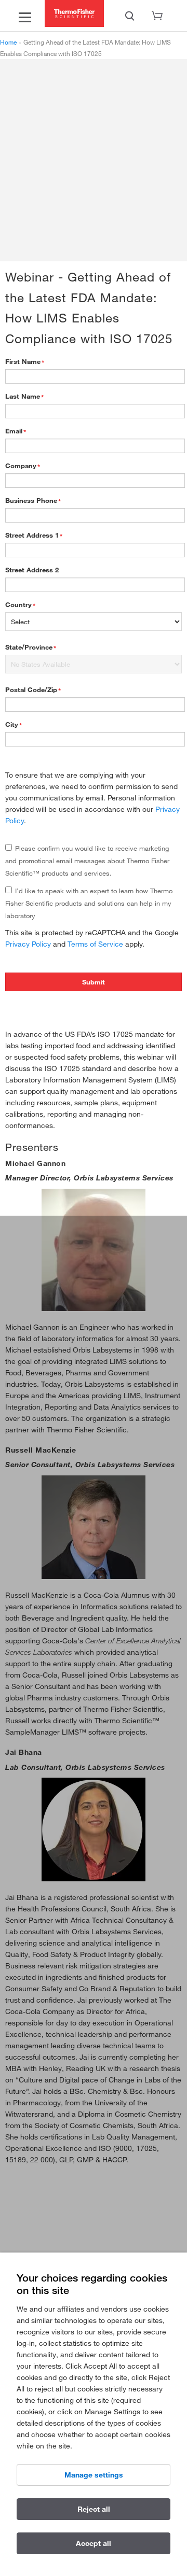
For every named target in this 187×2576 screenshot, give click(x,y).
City (12, 724)
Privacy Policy (28, 944)
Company (21, 466)
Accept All (94, 2543)
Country (18, 604)
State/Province (29, 647)
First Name (23, 361)
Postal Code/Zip (31, 689)
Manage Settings (94, 2475)
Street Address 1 (32, 535)
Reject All (94, 2509)
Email (14, 431)
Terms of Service (95, 944)
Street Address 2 (32, 570)
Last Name (23, 396)
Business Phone (31, 500)
